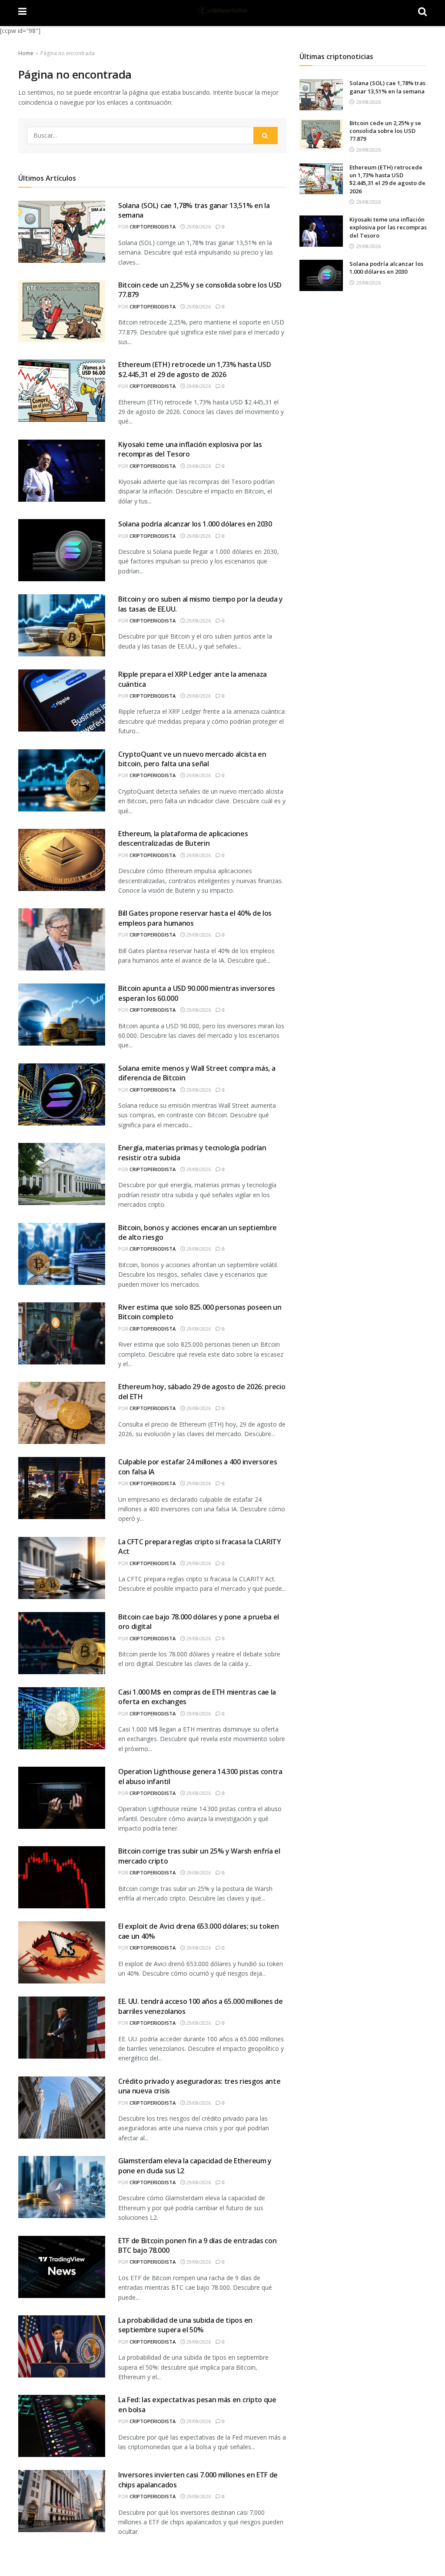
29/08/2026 (198, 227)
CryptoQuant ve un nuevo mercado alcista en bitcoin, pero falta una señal (192, 759)
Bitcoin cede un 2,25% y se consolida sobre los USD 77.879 (385, 131)
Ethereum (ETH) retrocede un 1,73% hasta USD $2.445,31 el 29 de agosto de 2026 (194, 369)
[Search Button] (266, 136)
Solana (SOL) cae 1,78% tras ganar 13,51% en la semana (387, 87)
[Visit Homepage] (222, 11)
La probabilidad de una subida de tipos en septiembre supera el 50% (185, 2325)
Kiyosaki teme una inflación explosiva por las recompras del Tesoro (388, 227)
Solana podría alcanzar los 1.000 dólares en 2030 (195, 524)
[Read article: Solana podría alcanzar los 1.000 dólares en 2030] (321, 275)
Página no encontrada (68, 53)
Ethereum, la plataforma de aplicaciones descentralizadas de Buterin (183, 838)
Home (26, 53)
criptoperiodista (153, 227)
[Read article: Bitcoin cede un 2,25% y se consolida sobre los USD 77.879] (321, 135)
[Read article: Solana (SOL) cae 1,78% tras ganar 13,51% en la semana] (321, 95)
